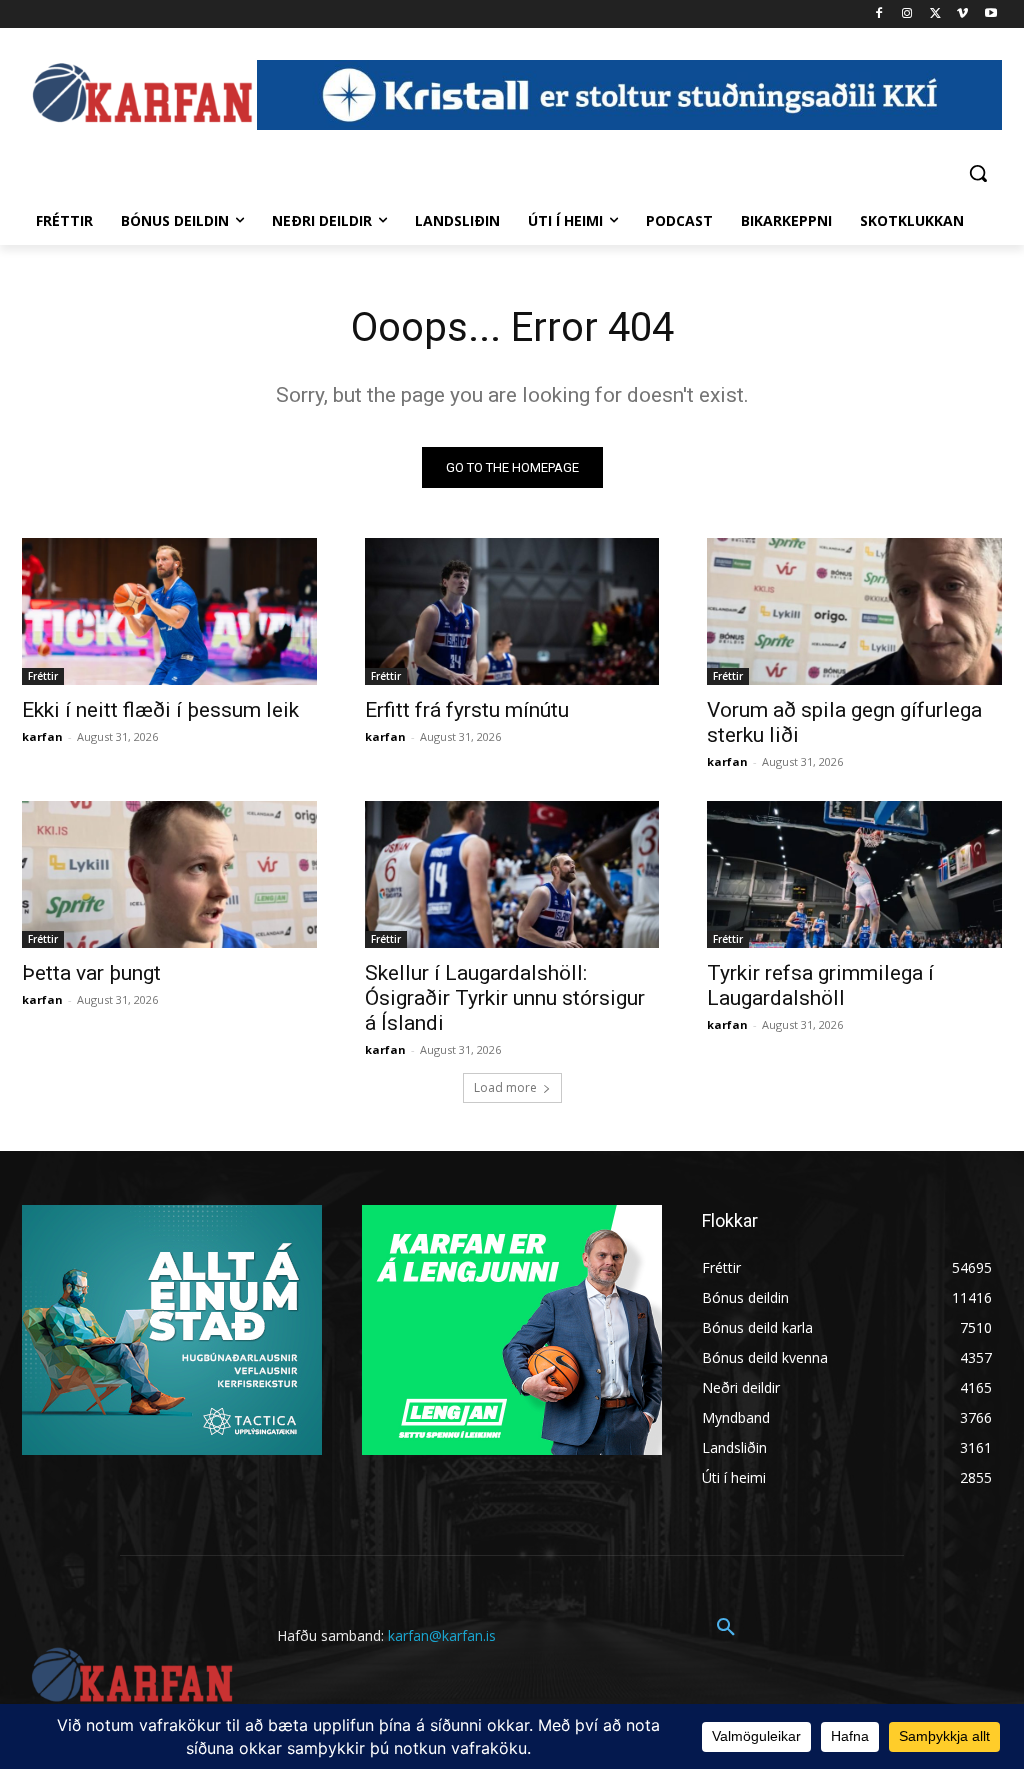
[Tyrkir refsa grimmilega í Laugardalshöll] (854, 874)
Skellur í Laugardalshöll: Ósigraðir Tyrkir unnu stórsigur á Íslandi (505, 998)
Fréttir (43, 676)
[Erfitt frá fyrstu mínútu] (512, 611)
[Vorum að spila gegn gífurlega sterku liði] (854, 611)
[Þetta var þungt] (169, 874)
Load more (505, 1087)
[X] (935, 14)
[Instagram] (907, 14)
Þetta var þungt (91, 973)
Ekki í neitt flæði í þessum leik (160, 710)
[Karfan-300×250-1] (512, 1330)
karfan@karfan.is (442, 1635)
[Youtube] (990, 14)
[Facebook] (879, 14)
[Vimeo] (962, 14)
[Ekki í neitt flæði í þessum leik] (169, 611)
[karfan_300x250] (172, 1330)
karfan (42, 736)
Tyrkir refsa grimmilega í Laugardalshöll (820, 985)
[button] (978, 173)
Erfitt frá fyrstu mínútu (467, 710)
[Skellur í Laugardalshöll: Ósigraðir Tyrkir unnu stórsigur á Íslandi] (512, 874)
